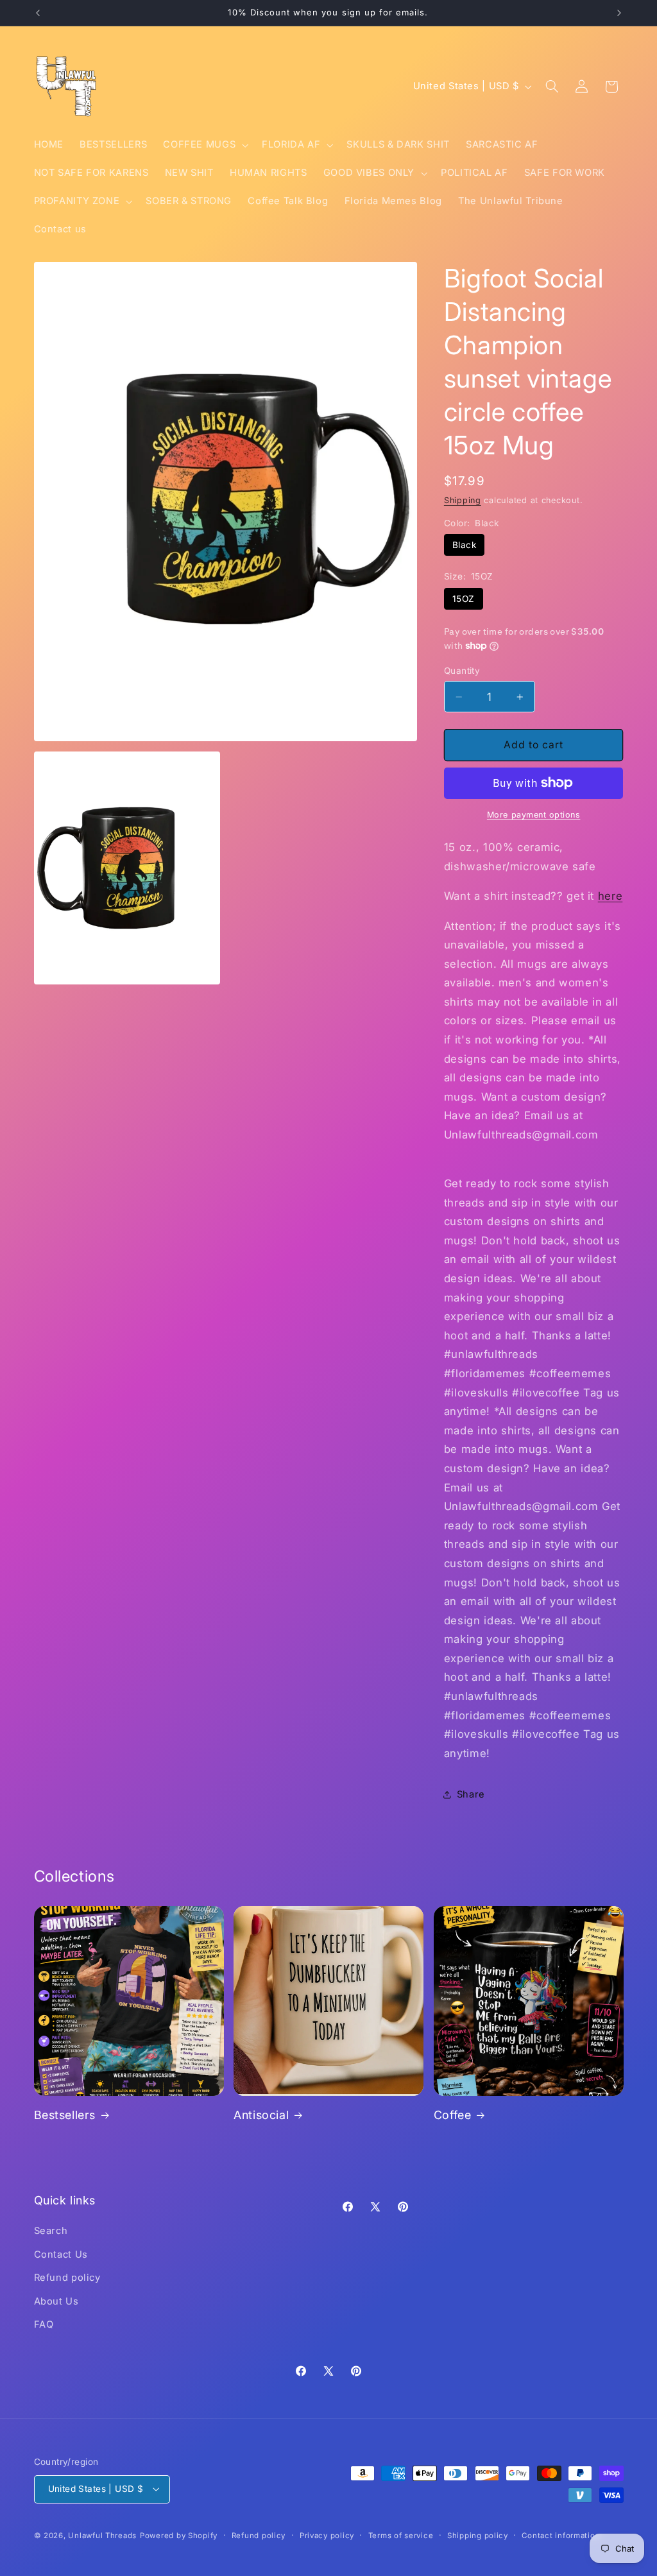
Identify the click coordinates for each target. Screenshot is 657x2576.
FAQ (44, 2324)
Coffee (453, 2115)
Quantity (462, 671)
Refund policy (67, 2278)
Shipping (463, 500)
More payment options (534, 815)
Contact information (561, 2536)
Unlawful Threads (102, 2536)
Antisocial (261, 2115)
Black (464, 545)
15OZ (464, 599)
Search (51, 2231)
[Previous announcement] (38, 13)
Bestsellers (65, 2115)
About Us (56, 2301)
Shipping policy (478, 2536)
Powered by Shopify (179, 2536)
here (610, 896)
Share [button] (471, 1794)
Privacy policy (327, 2536)
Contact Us (61, 2254)
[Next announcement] (619, 13)
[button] (205, 145)
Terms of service (401, 2536)
